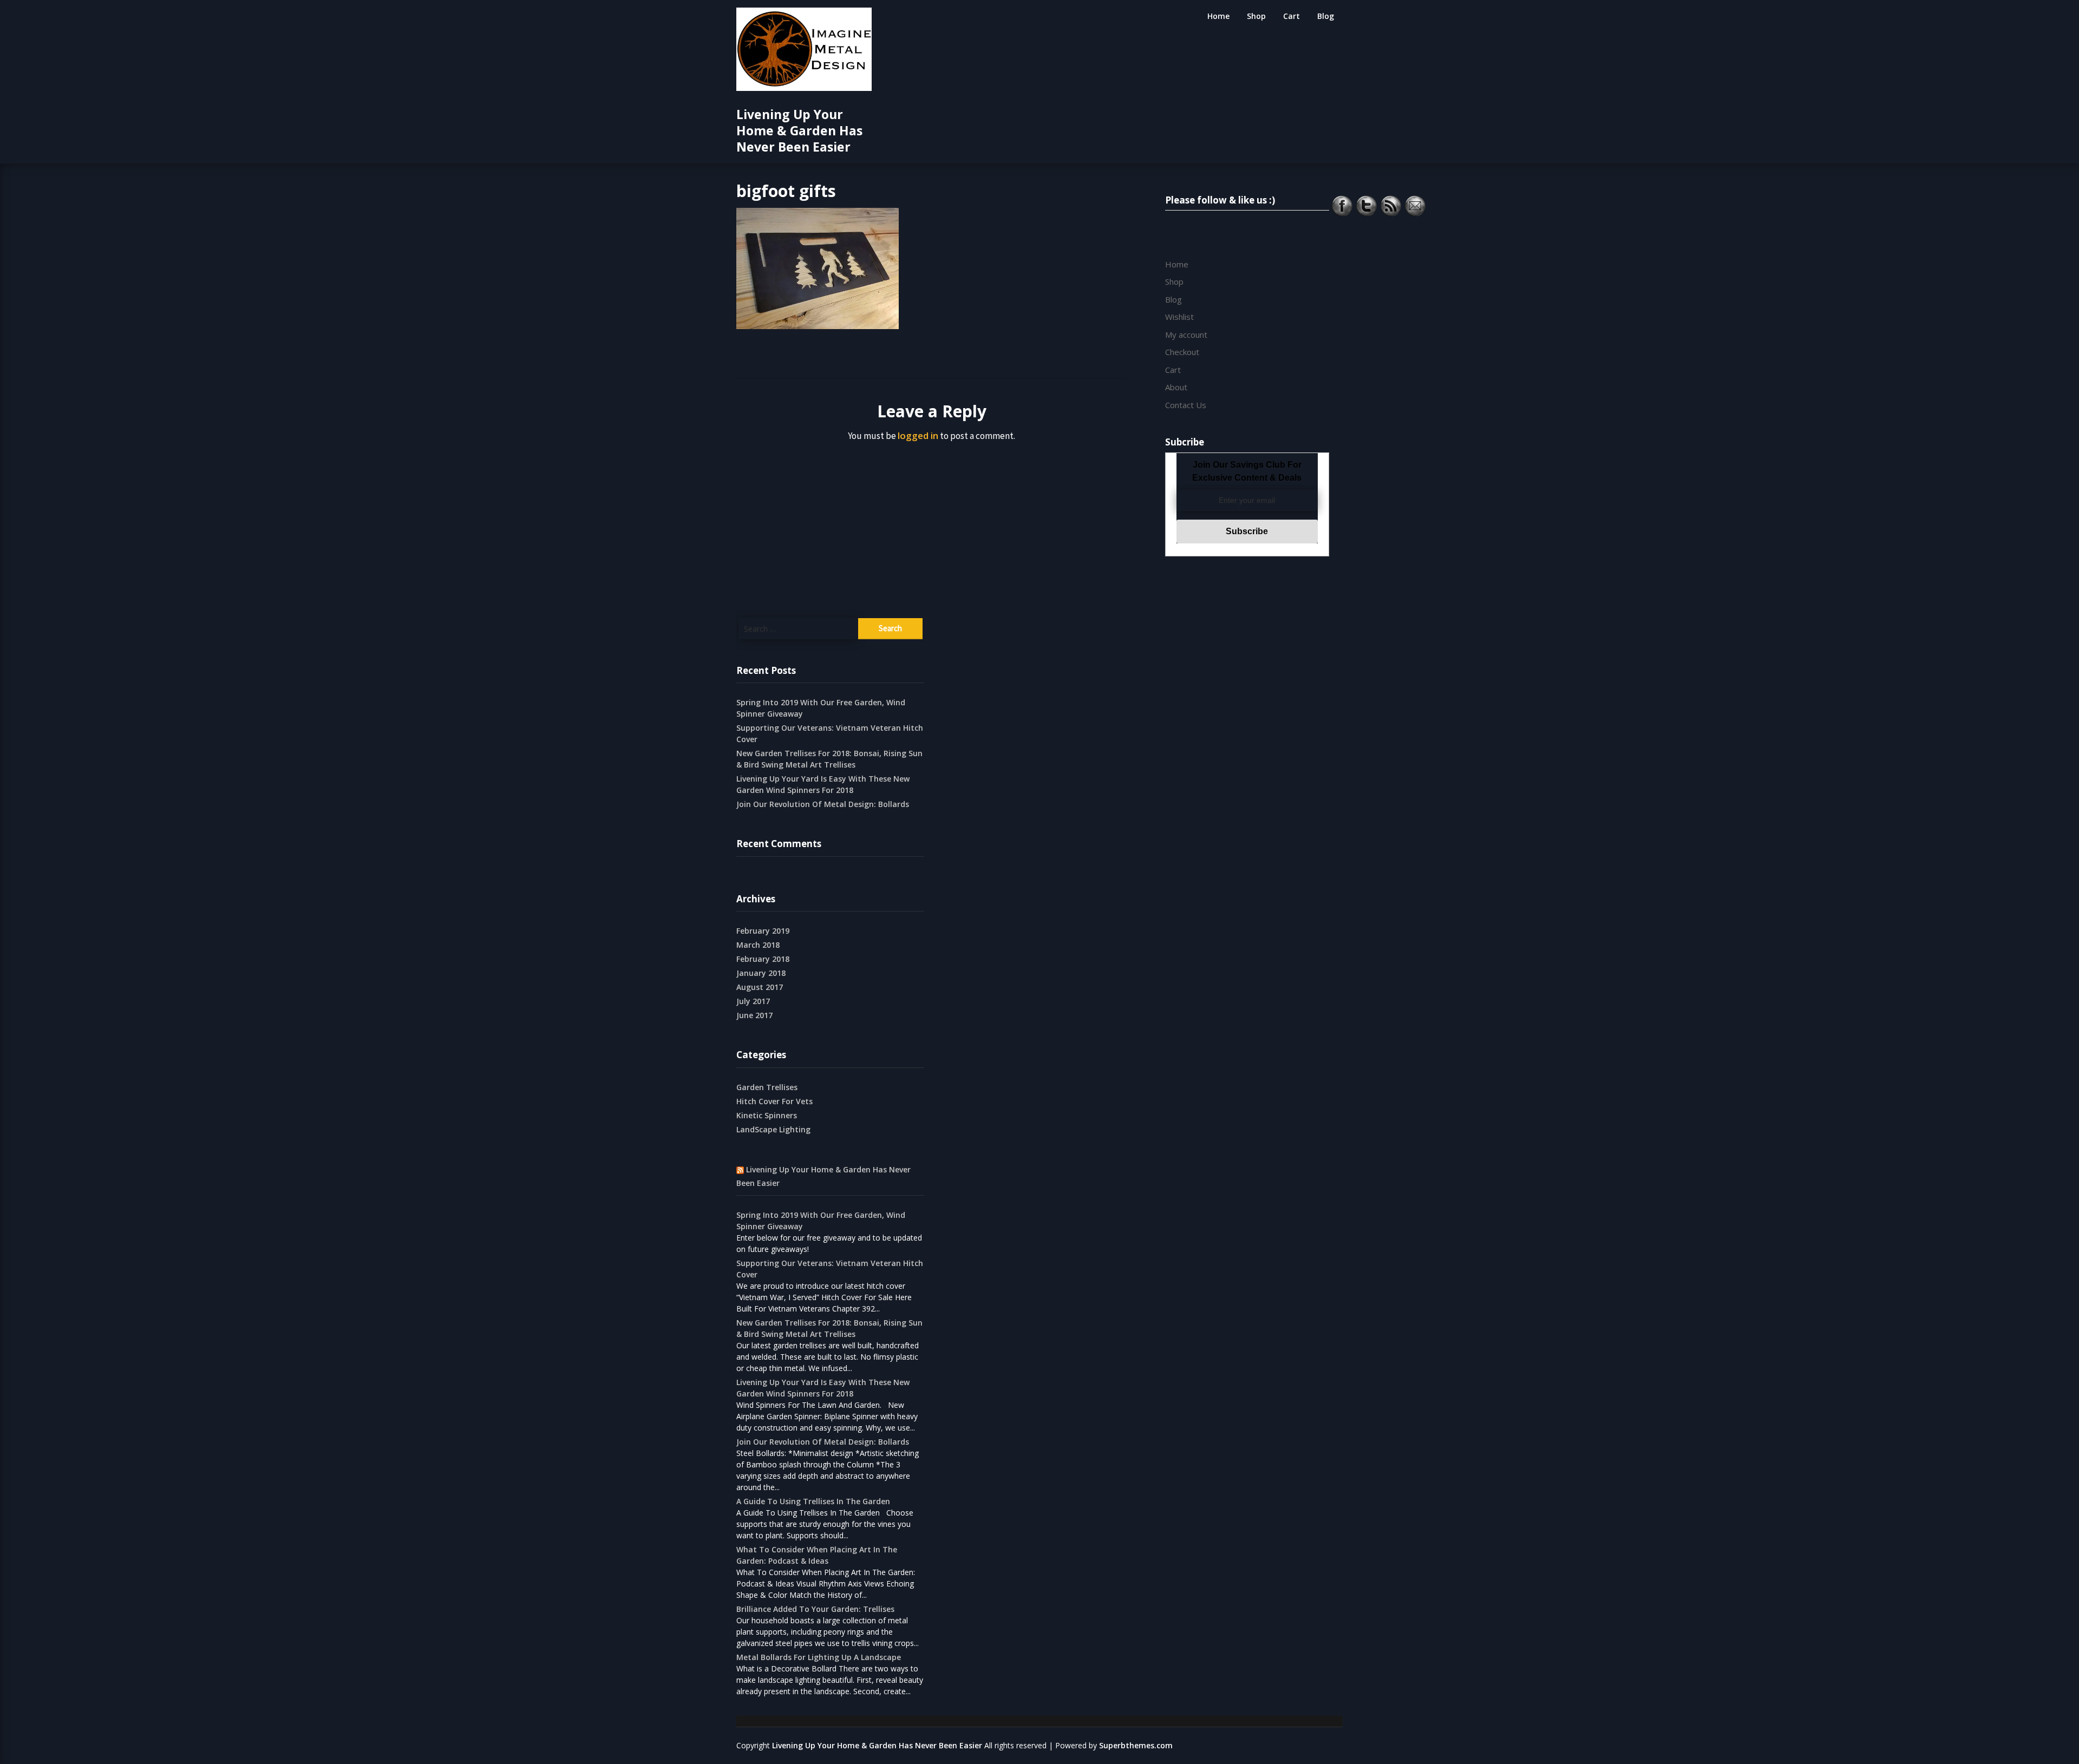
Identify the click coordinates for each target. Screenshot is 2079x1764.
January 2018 (761, 973)
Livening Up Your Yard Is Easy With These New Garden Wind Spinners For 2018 (823, 784)
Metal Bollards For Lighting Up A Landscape (819, 1657)
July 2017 (753, 1001)
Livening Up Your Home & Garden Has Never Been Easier (799, 130)
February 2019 (763, 931)
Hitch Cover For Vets (774, 1101)
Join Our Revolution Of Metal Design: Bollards (823, 804)
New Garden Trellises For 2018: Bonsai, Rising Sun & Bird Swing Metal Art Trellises (829, 759)
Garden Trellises (767, 1087)
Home (1218, 16)
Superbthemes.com (1136, 1745)
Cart (1292, 16)
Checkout (1182, 352)
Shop (1256, 16)
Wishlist (1179, 317)
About (1176, 387)
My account (1186, 335)
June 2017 (754, 1015)
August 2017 (760, 987)
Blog (1326, 16)
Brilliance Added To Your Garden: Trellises (815, 1609)
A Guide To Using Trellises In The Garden (813, 1501)
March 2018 (758, 945)
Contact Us (1186, 405)
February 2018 (763, 959)
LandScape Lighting (773, 1129)
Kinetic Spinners (767, 1115)
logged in (918, 435)
